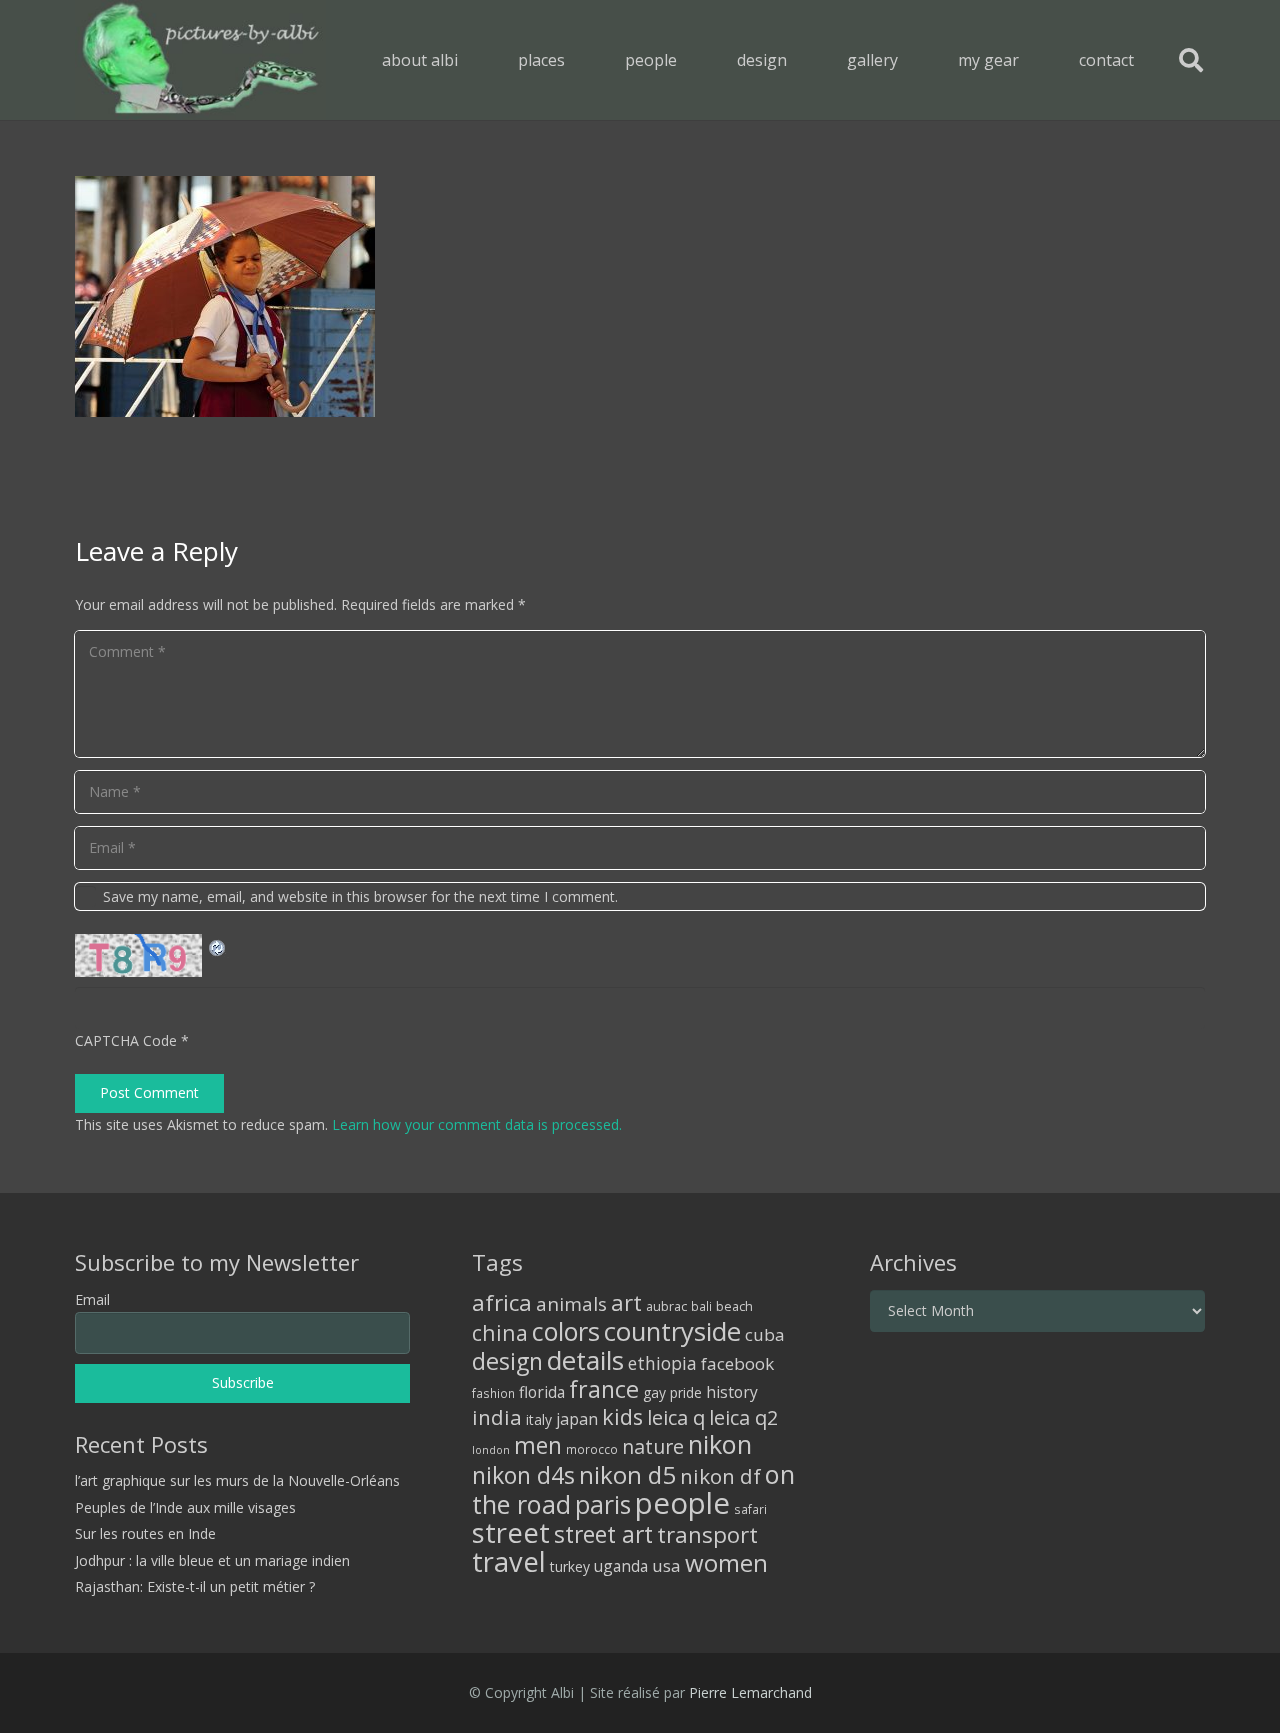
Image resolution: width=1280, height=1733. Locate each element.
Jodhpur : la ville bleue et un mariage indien (212, 1560)
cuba (765, 1334)
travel (509, 1561)
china (500, 1332)
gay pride (672, 1392)
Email (92, 1299)
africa (502, 1302)
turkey (570, 1566)
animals (571, 1304)
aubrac (666, 1306)
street (511, 1532)
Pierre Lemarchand (750, 1692)
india (497, 1417)
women (726, 1562)
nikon (720, 1444)
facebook (737, 1363)
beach (734, 1306)
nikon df (720, 1476)
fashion (493, 1393)
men (538, 1445)
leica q (676, 1417)
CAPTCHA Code (126, 1040)
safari (750, 1509)
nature (653, 1446)
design (507, 1361)
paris (603, 1504)
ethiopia (662, 1363)
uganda (621, 1566)
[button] (579, 59)
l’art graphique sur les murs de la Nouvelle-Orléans (237, 1480)
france (604, 1389)
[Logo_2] (200, 60)
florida (542, 1392)
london (491, 1450)
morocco (592, 1449)
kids (622, 1416)
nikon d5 (627, 1474)
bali (701, 1306)
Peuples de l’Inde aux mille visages (185, 1507)
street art (603, 1534)
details (585, 1360)
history (732, 1392)
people (682, 1503)
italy (539, 1419)
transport (707, 1534)
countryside (672, 1331)
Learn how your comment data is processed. (477, 1124)
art (626, 1302)
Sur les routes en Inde (145, 1533)
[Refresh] (218, 945)
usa (666, 1565)
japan (577, 1419)
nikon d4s (523, 1475)
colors (566, 1331)
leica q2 (743, 1417)
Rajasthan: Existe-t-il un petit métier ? (195, 1586)
